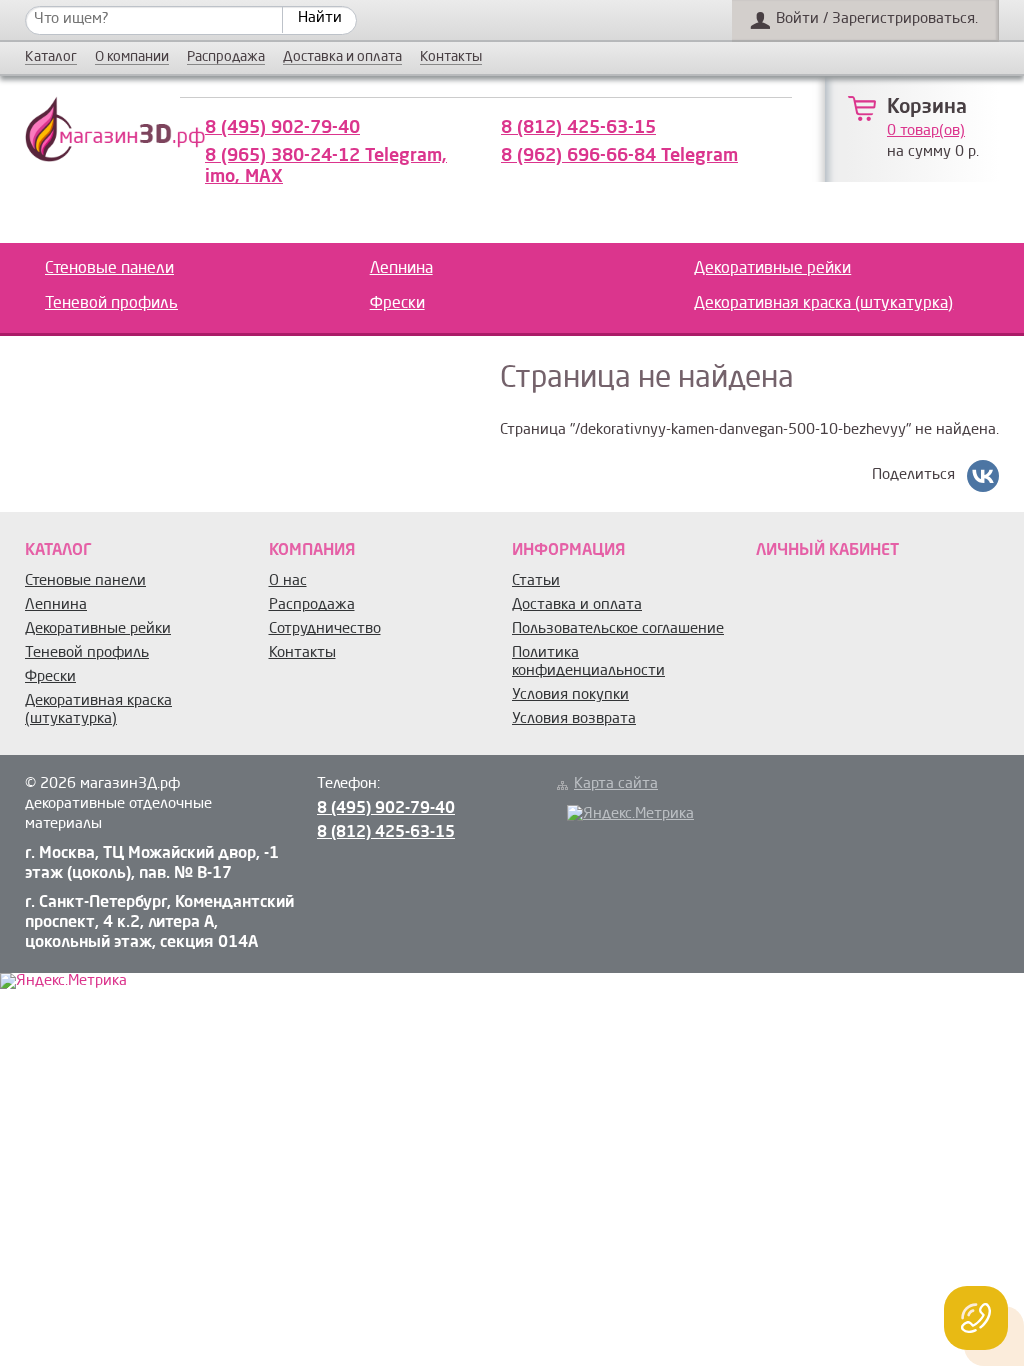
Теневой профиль (111, 304)
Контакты (451, 57)
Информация (568, 551)
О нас (288, 581)
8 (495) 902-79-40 (282, 128)
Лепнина (401, 269)
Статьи (536, 581)
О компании (132, 57)
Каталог (51, 57)
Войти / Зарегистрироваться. (877, 19)
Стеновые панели (109, 269)
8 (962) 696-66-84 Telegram (619, 156)
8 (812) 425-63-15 (578, 128)
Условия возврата (574, 719)
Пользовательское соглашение (618, 629)
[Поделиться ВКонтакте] (983, 476)
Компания (312, 551)
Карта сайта (616, 784)
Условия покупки (570, 695)
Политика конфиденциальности (588, 662)
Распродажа (226, 57)
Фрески (397, 304)
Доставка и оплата (342, 57)
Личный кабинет (827, 551)
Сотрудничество (325, 629)
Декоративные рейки (772, 269)
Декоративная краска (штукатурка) (823, 304)
